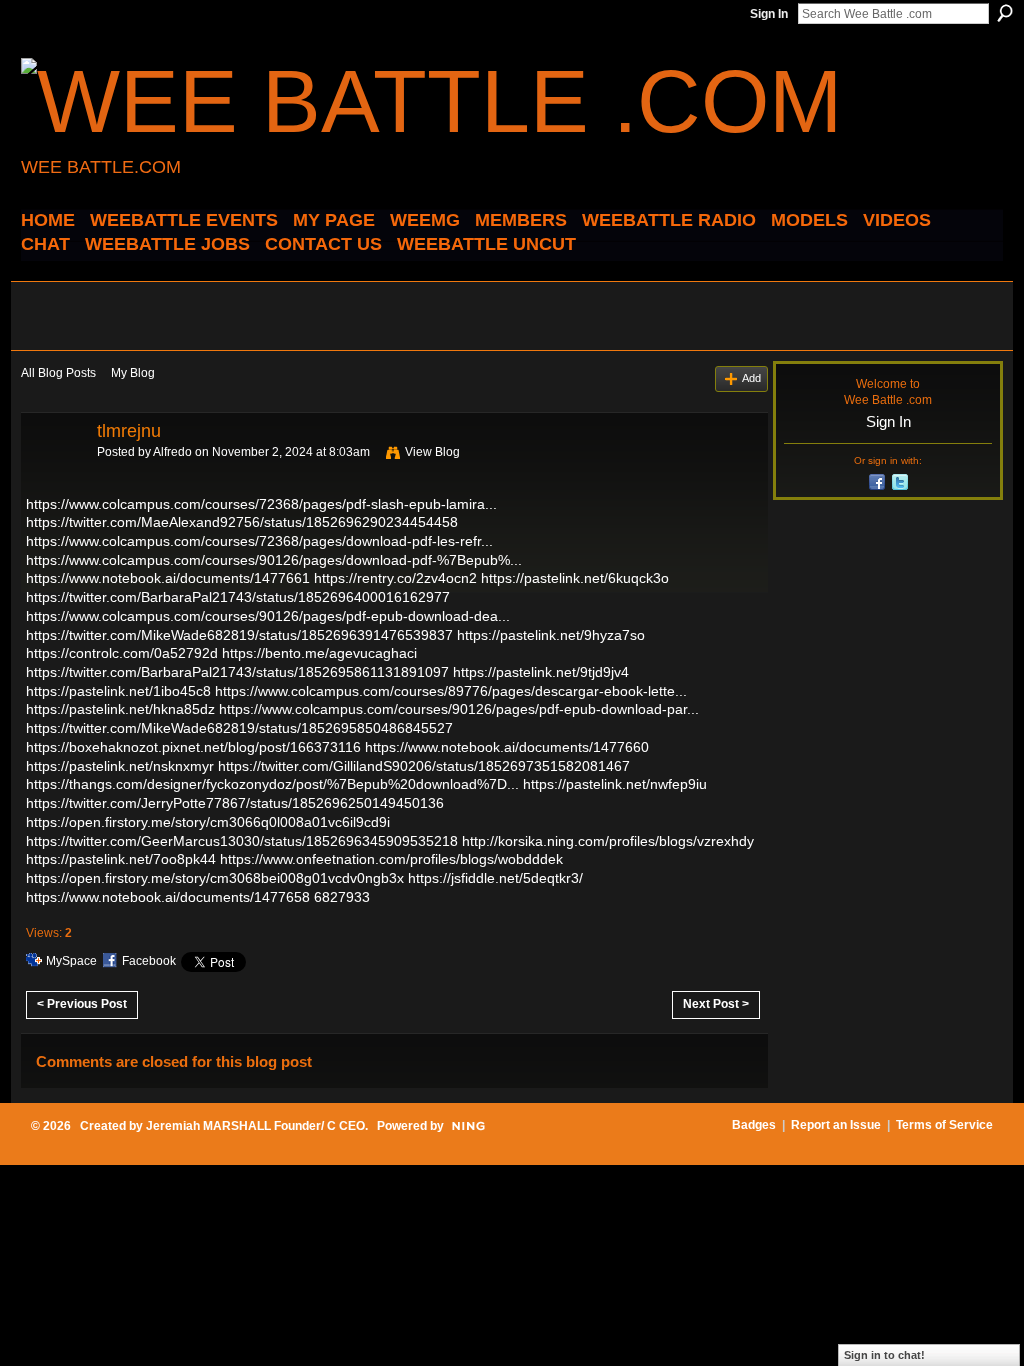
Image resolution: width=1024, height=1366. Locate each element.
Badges (754, 1125)
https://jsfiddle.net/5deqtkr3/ (495, 878)
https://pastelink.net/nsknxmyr (120, 766)
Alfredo (172, 452)
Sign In (769, 14)
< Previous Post (82, 1004)
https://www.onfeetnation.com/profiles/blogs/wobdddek (391, 859)
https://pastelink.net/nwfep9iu (615, 784)
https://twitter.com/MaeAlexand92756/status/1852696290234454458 (242, 522)
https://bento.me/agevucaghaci (319, 653)
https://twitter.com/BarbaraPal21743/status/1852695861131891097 (237, 672)
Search (1005, 13)
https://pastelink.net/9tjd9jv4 (541, 672)
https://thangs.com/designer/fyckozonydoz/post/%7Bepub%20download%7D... (272, 784)
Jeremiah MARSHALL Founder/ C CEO (255, 1126)
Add (751, 378)
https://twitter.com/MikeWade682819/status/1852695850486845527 (239, 728)
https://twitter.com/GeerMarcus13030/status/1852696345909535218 (242, 841)
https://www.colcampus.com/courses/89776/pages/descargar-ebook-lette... (451, 691)
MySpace (71, 961)
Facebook (149, 961)
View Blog (432, 452)
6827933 (342, 897)
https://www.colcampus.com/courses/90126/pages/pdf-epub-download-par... (459, 709)
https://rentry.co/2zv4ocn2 (395, 578)
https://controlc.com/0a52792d (122, 653)
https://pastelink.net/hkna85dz (120, 709)
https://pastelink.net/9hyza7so (551, 635)
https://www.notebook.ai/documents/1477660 (507, 747)
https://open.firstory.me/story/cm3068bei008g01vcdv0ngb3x (215, 878)
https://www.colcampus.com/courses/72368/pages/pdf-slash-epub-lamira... (261, 504)
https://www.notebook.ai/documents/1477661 (168, 578)
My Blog (133, 373)
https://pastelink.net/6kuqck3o (575, 578)
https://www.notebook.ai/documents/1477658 (168, 897)
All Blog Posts (58, 373)
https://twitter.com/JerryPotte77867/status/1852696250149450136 (235, 803)
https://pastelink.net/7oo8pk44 (121, 859)
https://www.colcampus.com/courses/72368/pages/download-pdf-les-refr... (259, 541)
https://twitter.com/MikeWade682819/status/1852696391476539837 (239, 635)
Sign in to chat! (884, 1355)
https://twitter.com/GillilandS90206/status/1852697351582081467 (424, 766)
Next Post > (716, 1004)
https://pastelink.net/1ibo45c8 (118, 691)
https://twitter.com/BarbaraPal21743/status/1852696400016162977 (238, 597)
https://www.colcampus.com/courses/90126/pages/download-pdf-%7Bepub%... (274, 560)
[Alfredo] (53, 476)
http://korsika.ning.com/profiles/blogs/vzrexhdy (608, 841)
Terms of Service (944, 1125)
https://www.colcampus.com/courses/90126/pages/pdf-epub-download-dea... (268, 616)
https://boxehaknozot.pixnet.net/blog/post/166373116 (193, 747)
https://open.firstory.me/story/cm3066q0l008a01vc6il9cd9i (208, 822)
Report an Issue (836, 1125)
